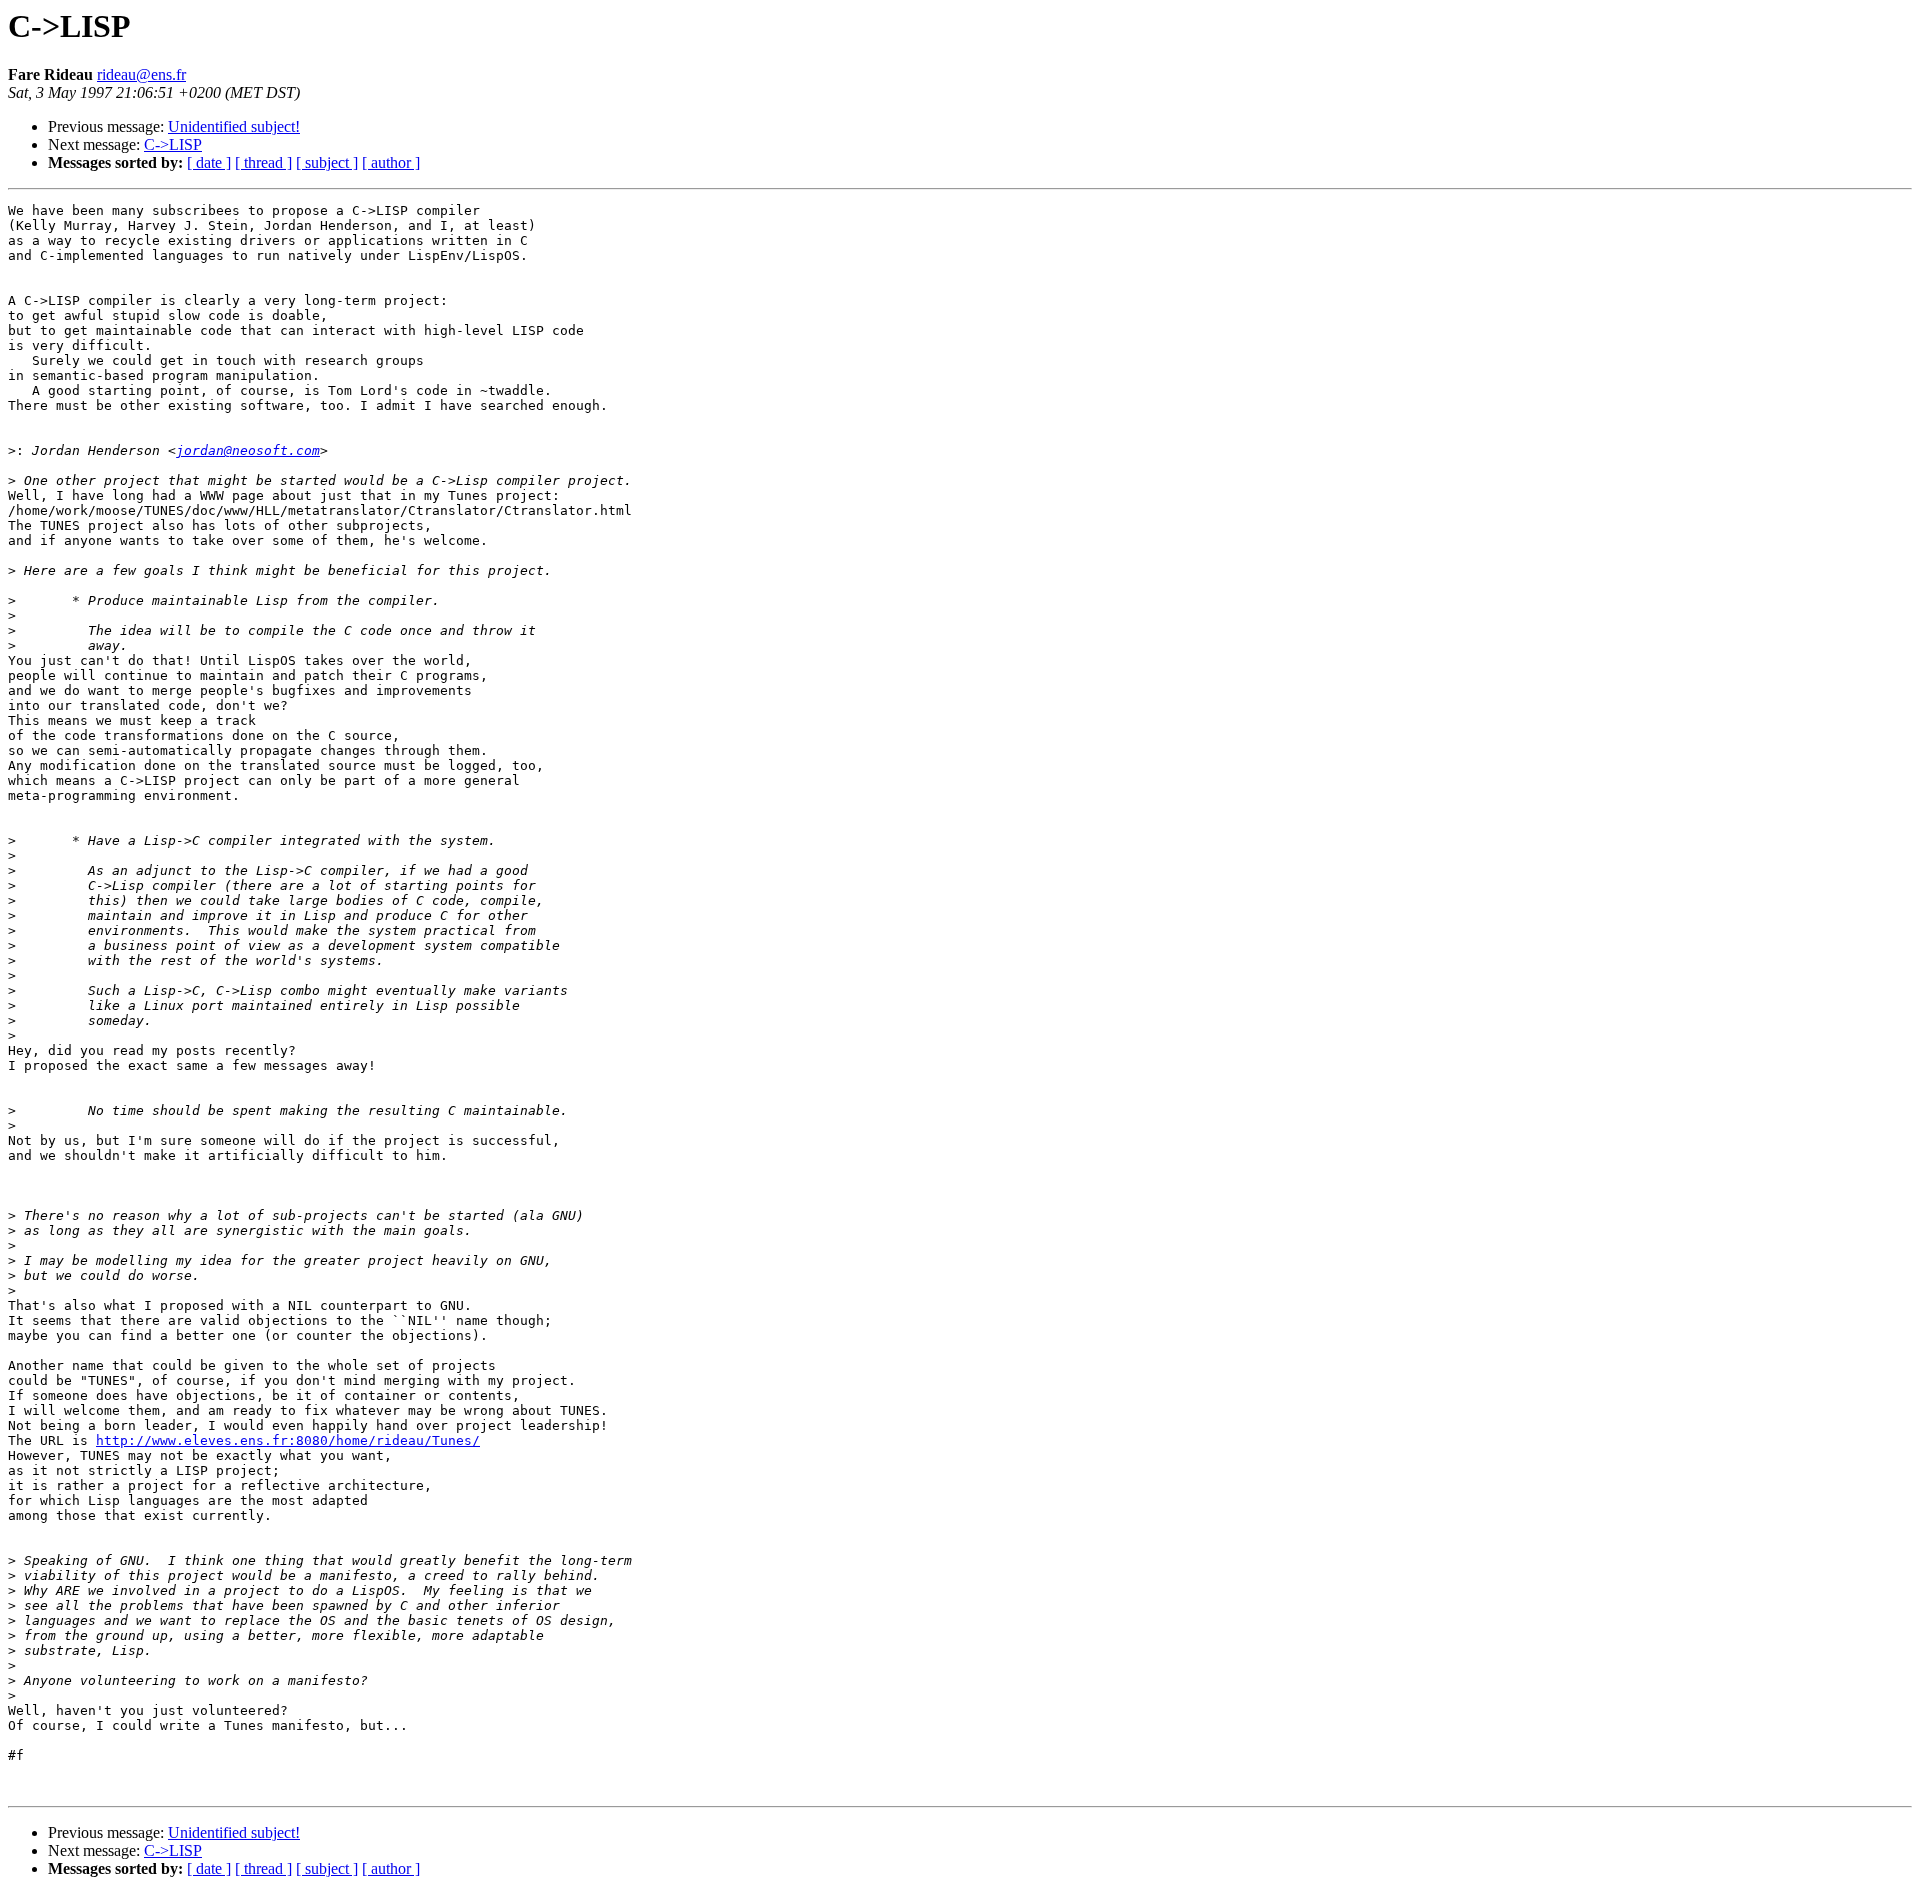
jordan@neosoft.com (248, 450)
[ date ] (209, 162)
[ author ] (391, 162)
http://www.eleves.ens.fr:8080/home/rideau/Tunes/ (288, 1440)
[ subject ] (327, 162)
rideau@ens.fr (141, 74)
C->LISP (173, 144)
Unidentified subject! (234, 126)
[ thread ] (263, 162)
